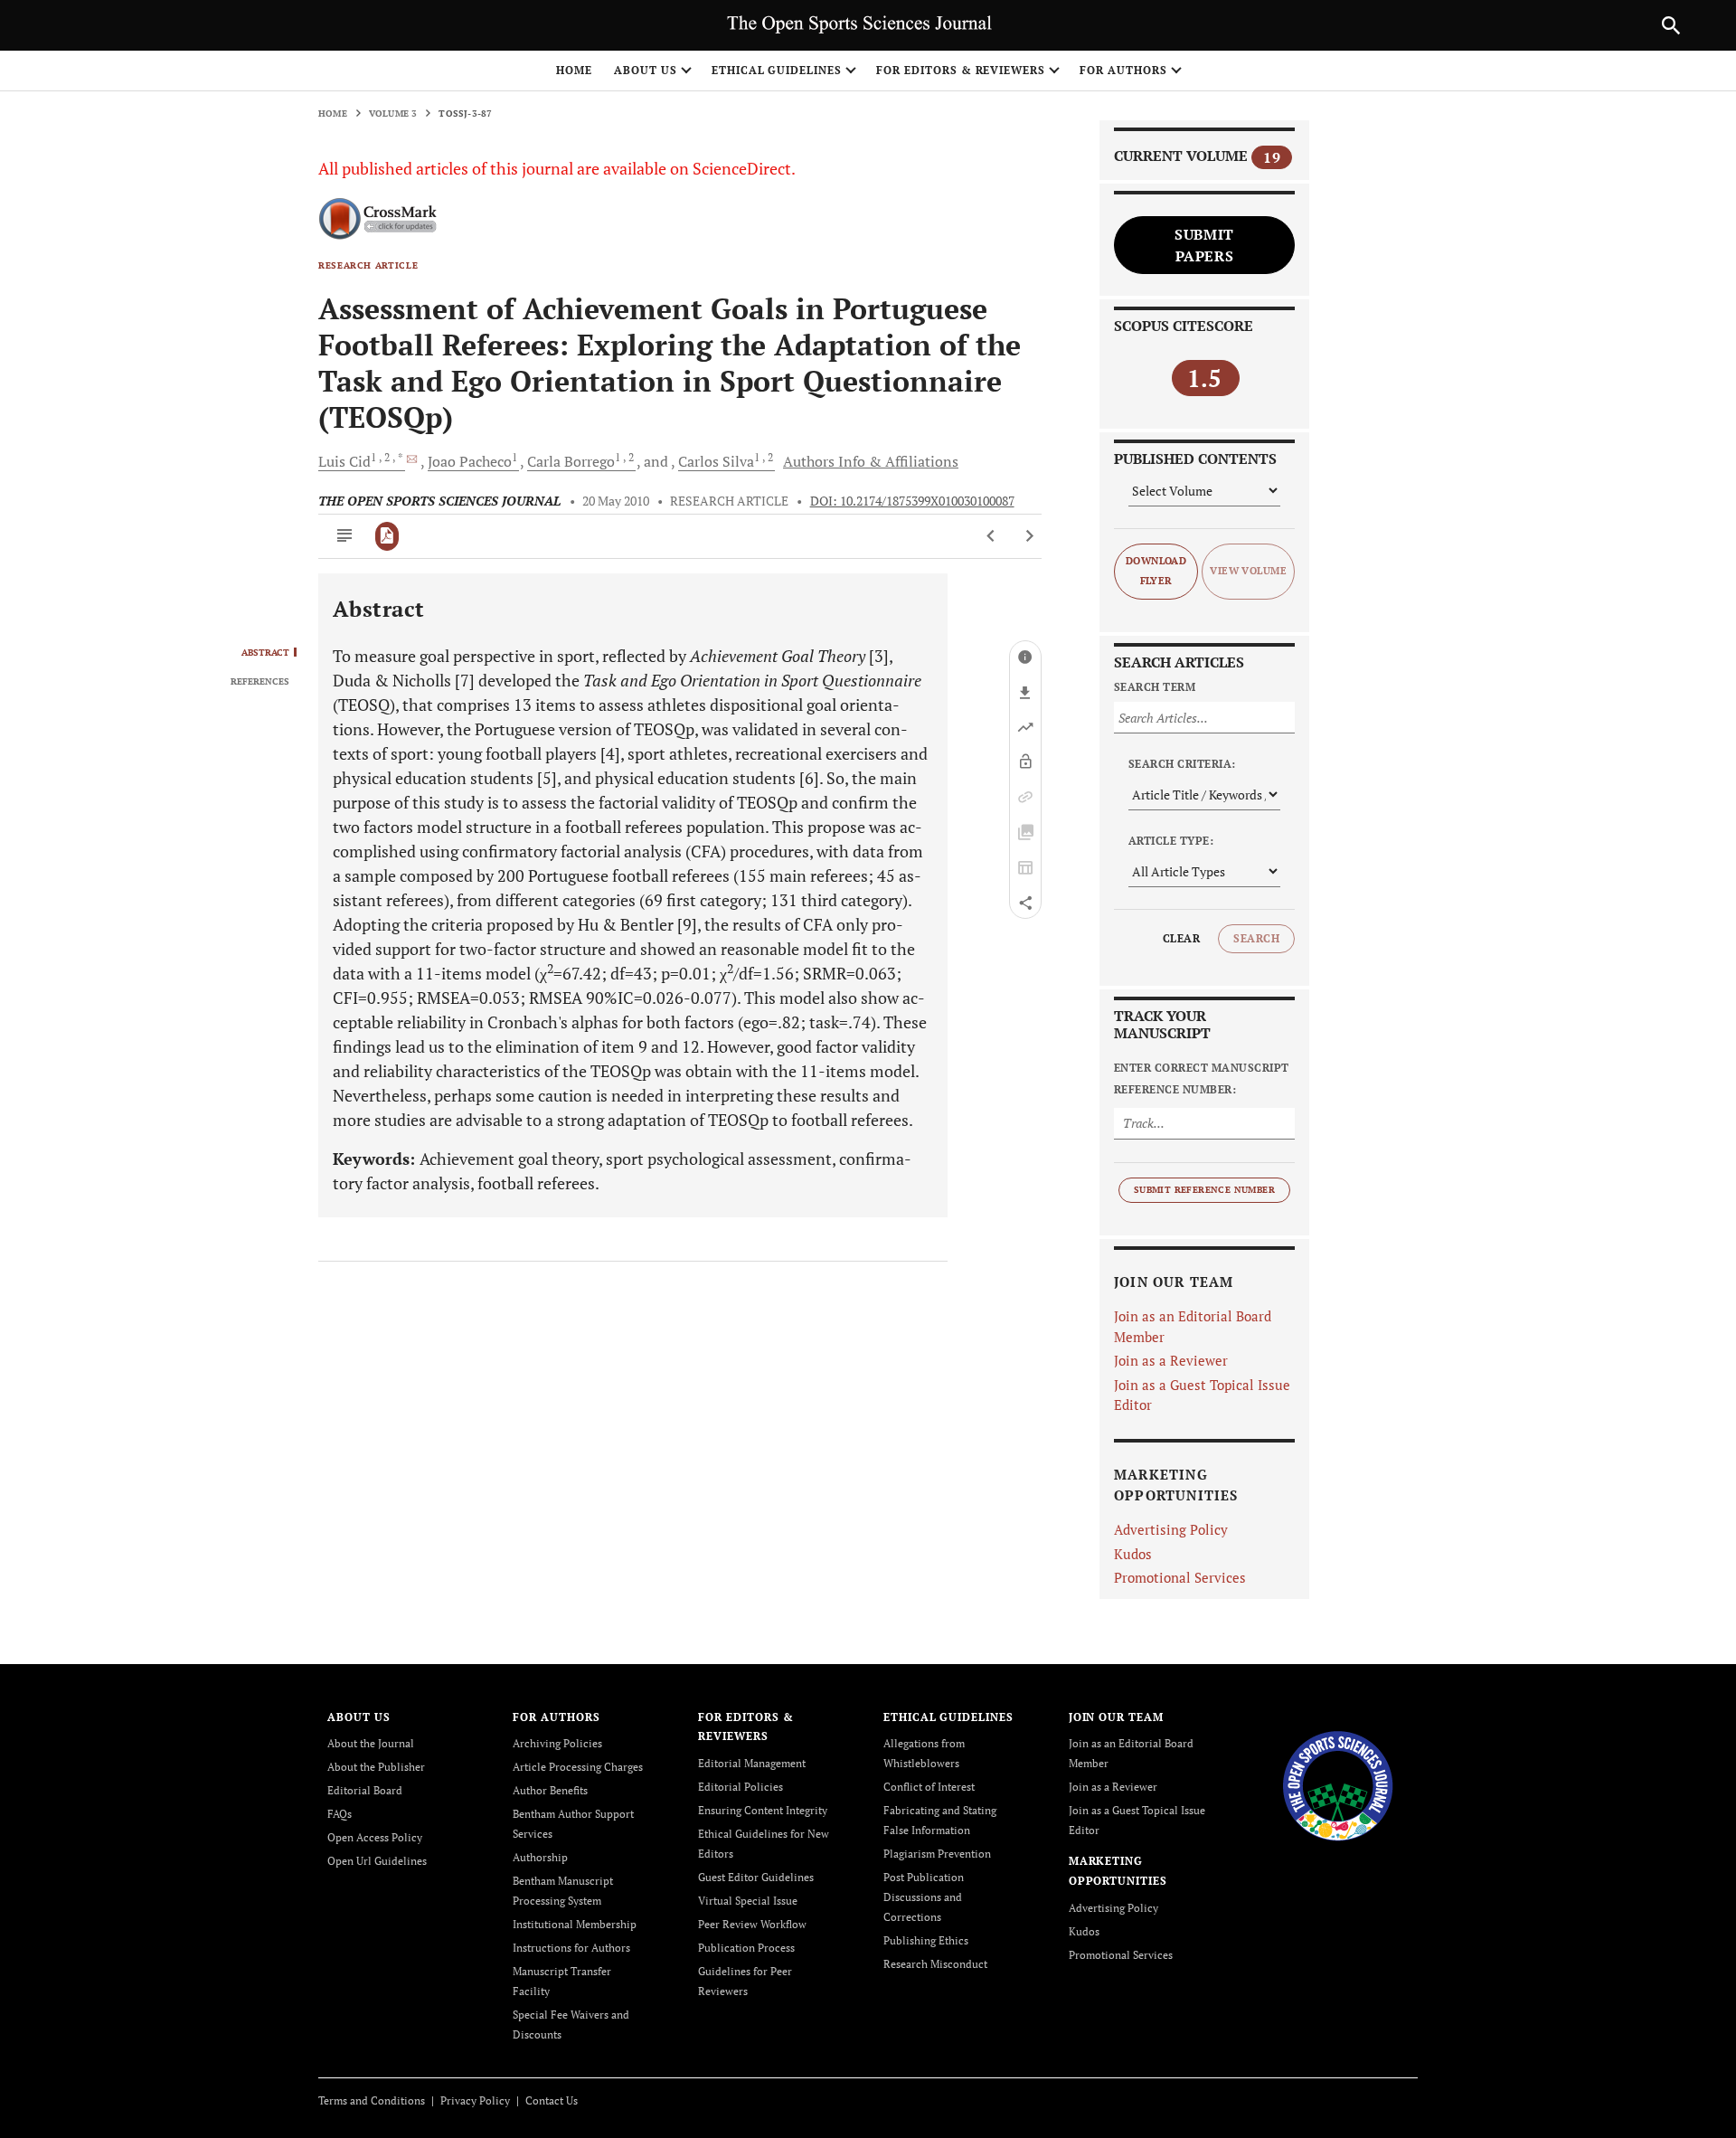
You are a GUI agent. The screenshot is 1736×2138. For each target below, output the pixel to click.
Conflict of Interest (929, 1787)
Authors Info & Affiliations (871, 461)
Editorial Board (365, 1790)
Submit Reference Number (1204, 1190)
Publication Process (746, 1948)
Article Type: (1171, 841)
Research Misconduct (935, 1964)
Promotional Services (1180, 1577)
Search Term (1155, 687)
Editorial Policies (741, 1787)
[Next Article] (1029, 536)
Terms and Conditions (372, 2100)
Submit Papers (1204, 245)
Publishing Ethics (926, 1940)
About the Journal (371, 1743)
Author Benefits (550, 1790)
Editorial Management (752, 1763)
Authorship (540, 1857)
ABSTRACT (265, 653)
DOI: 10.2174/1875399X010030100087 (912, 501)
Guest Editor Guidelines (756, 1877)
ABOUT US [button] (646, 70)
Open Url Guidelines (377, 1861)
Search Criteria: (1182, 764)
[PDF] (387, 536)
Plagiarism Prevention (937, 1854)
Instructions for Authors (571, 1948)
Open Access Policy (375, 1837)
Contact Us (552, 2100)
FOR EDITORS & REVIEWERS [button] (961, 70)
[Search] (1671, 25)
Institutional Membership (575, 1924)
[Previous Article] (991, 536)
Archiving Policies (557, 1743)
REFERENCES (260, 682)
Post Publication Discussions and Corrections (924, 1897)
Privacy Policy (475, 2100)
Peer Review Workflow (752, 1924)
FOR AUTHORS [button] (1123, 70)
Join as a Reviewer (1171, 1360)
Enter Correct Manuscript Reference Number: (1202, 1078)
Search (1256, 938)
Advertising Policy (1171, 1529)
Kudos (1133, 1554)
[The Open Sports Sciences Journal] (1338, 1784)
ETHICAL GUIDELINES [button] (777, 70)
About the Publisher (376, 1767)
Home (574, 70)
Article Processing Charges (578, 1767)
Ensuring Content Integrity (763, 1810)
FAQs (340, 1814)
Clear (1181, 938)
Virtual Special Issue (748, 1901)
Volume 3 (393, 114)
